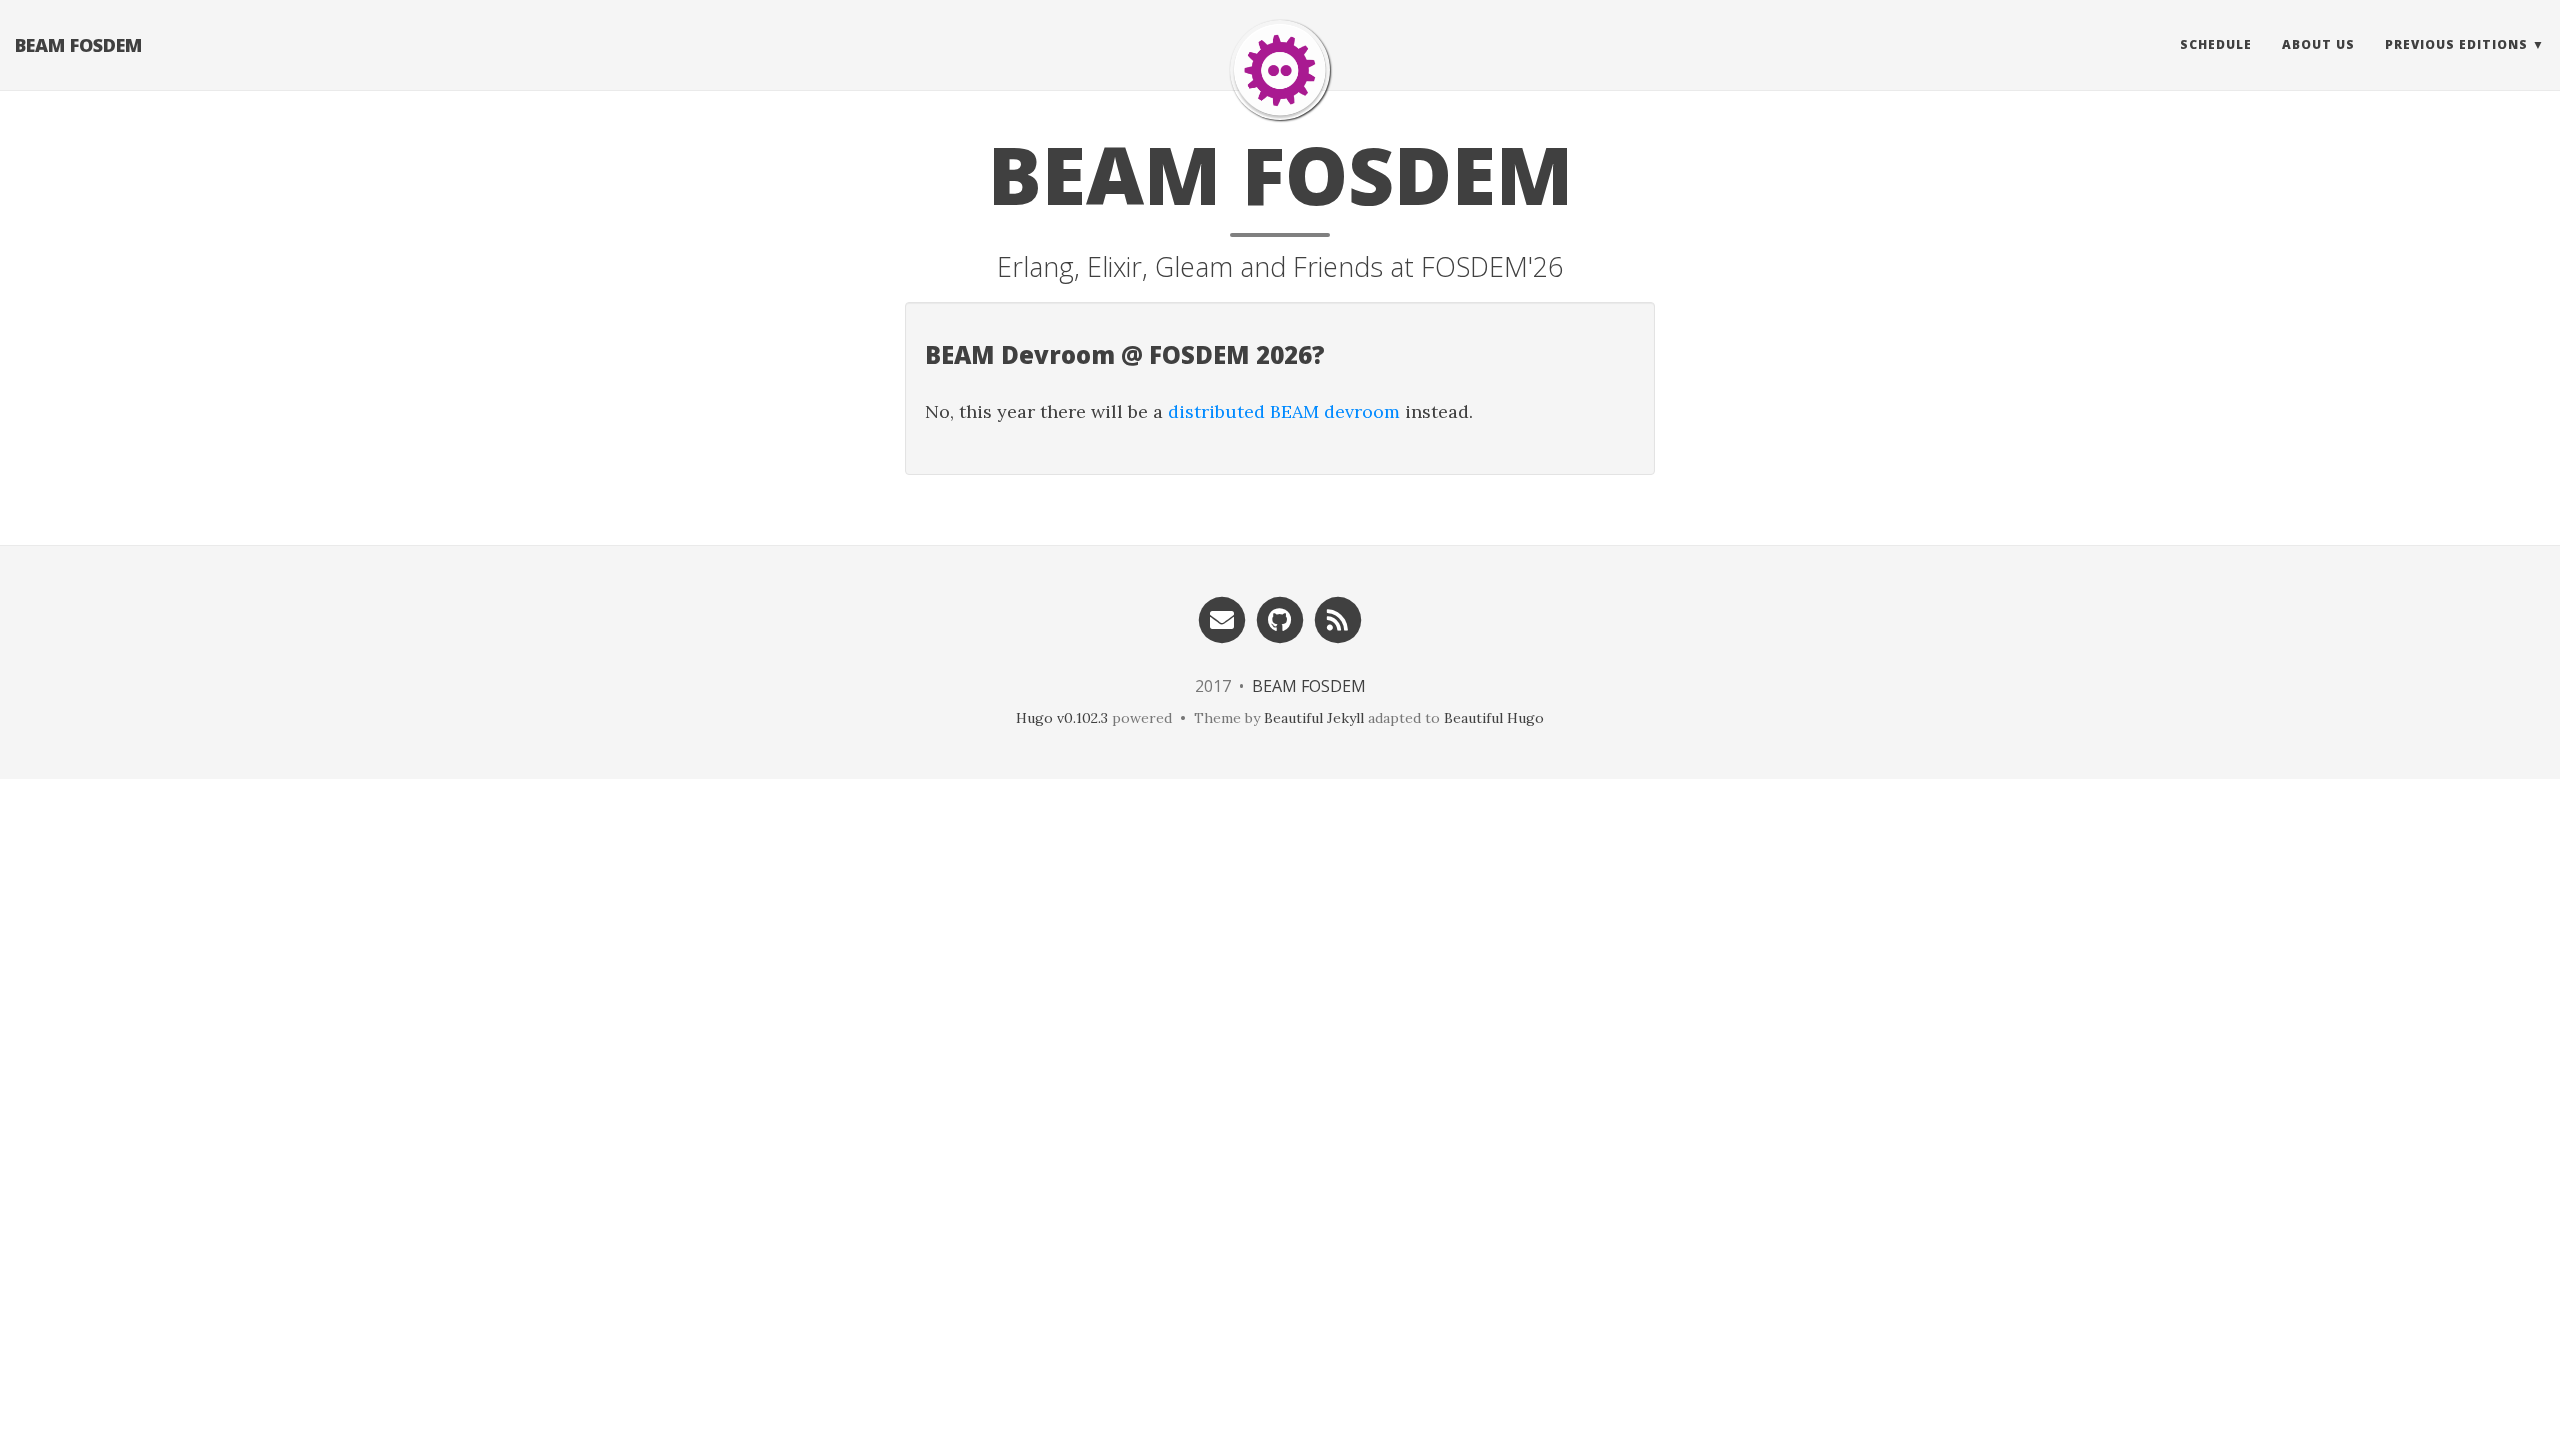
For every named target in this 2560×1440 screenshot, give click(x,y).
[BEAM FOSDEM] (1280, 70)
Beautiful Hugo (1494, 718)
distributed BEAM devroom (1284, 411)
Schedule (2216, 44)
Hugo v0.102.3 (1062, 718)
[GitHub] (1280, 618)
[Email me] (1222, 618)
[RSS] (1338, 618)
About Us (2318, 44)
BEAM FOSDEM (78, 45)
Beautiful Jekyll (1314, 718)
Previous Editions (2456, 44)
